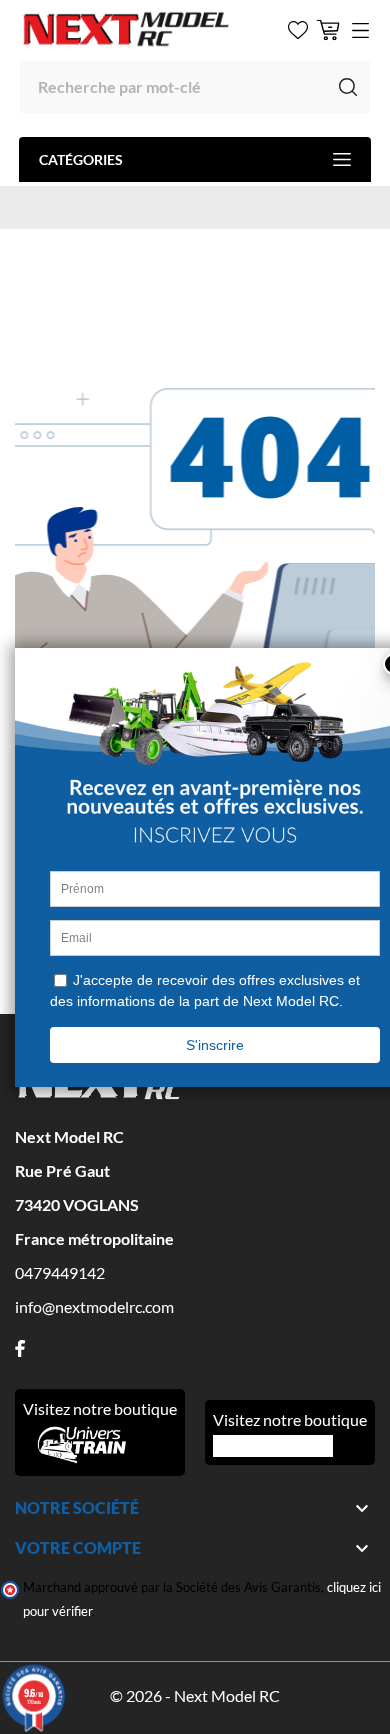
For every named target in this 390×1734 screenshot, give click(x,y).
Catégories (81, 159)
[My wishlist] (298, 30)
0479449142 (60, 1272)
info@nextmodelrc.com (94, 1306)
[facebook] (20, 1348)
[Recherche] (348, 87)
